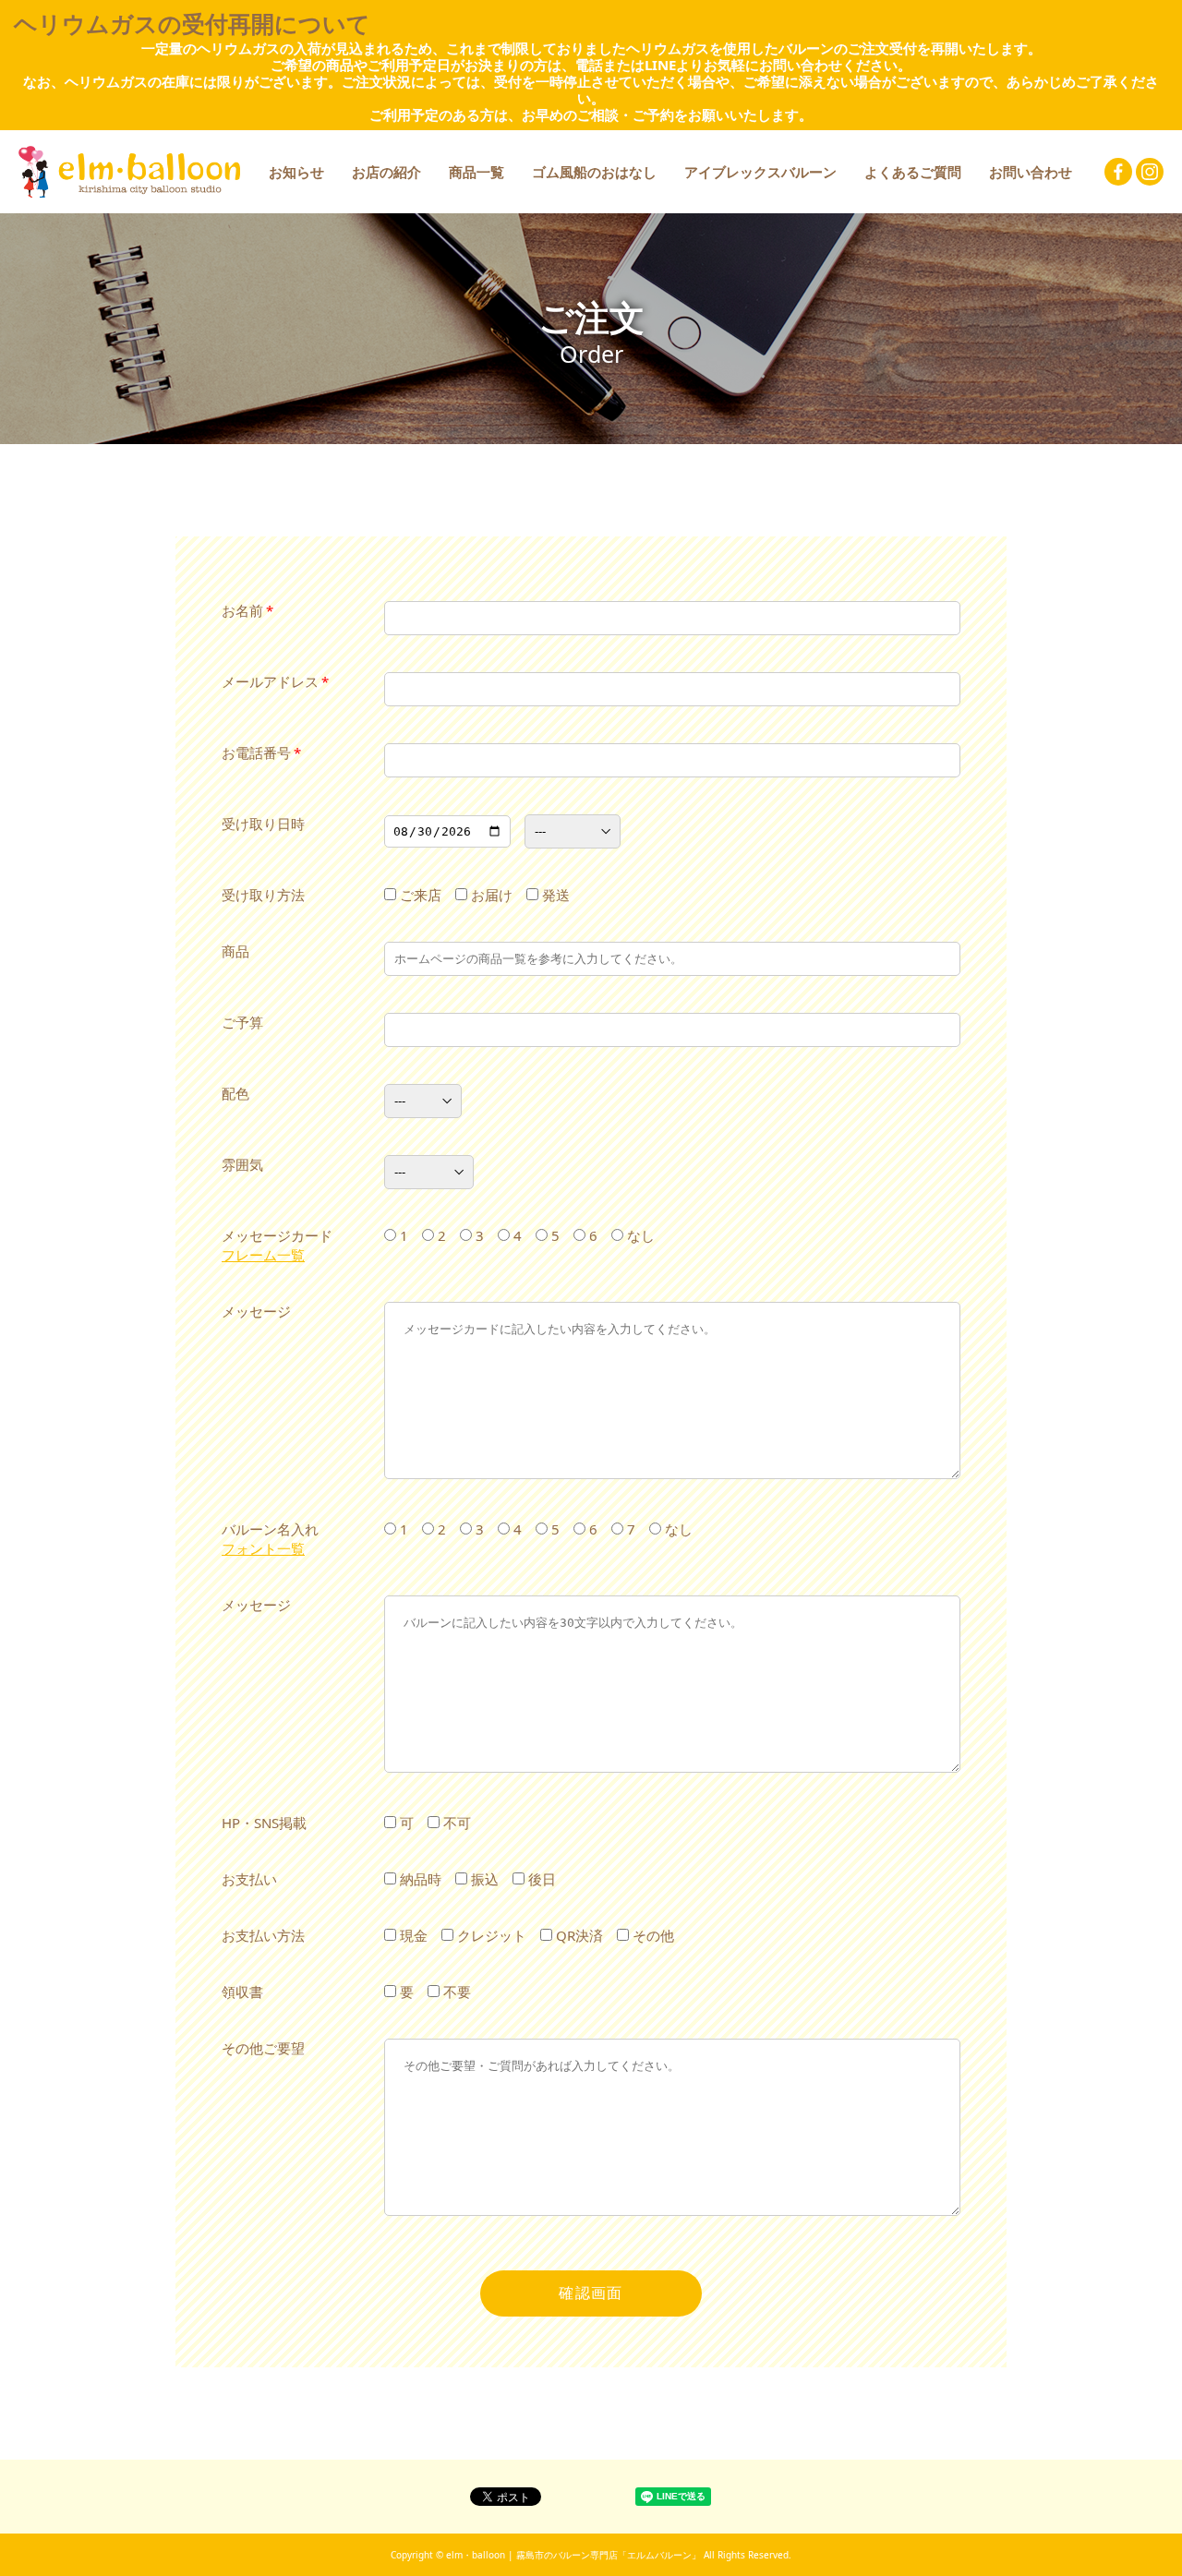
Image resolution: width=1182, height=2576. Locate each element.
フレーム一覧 (263, 1255)
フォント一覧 (263, 1548)
